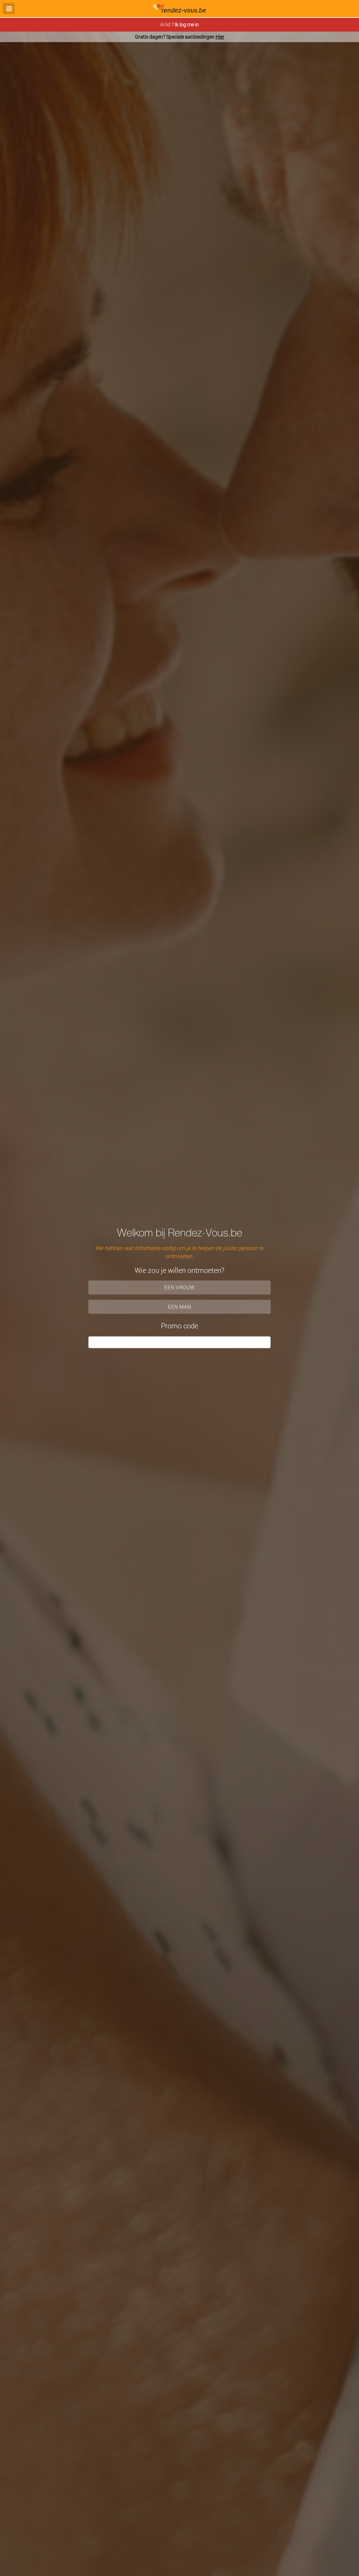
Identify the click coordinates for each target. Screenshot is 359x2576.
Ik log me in (187, 24)
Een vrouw (180, 1287)
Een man (180, 1307)
